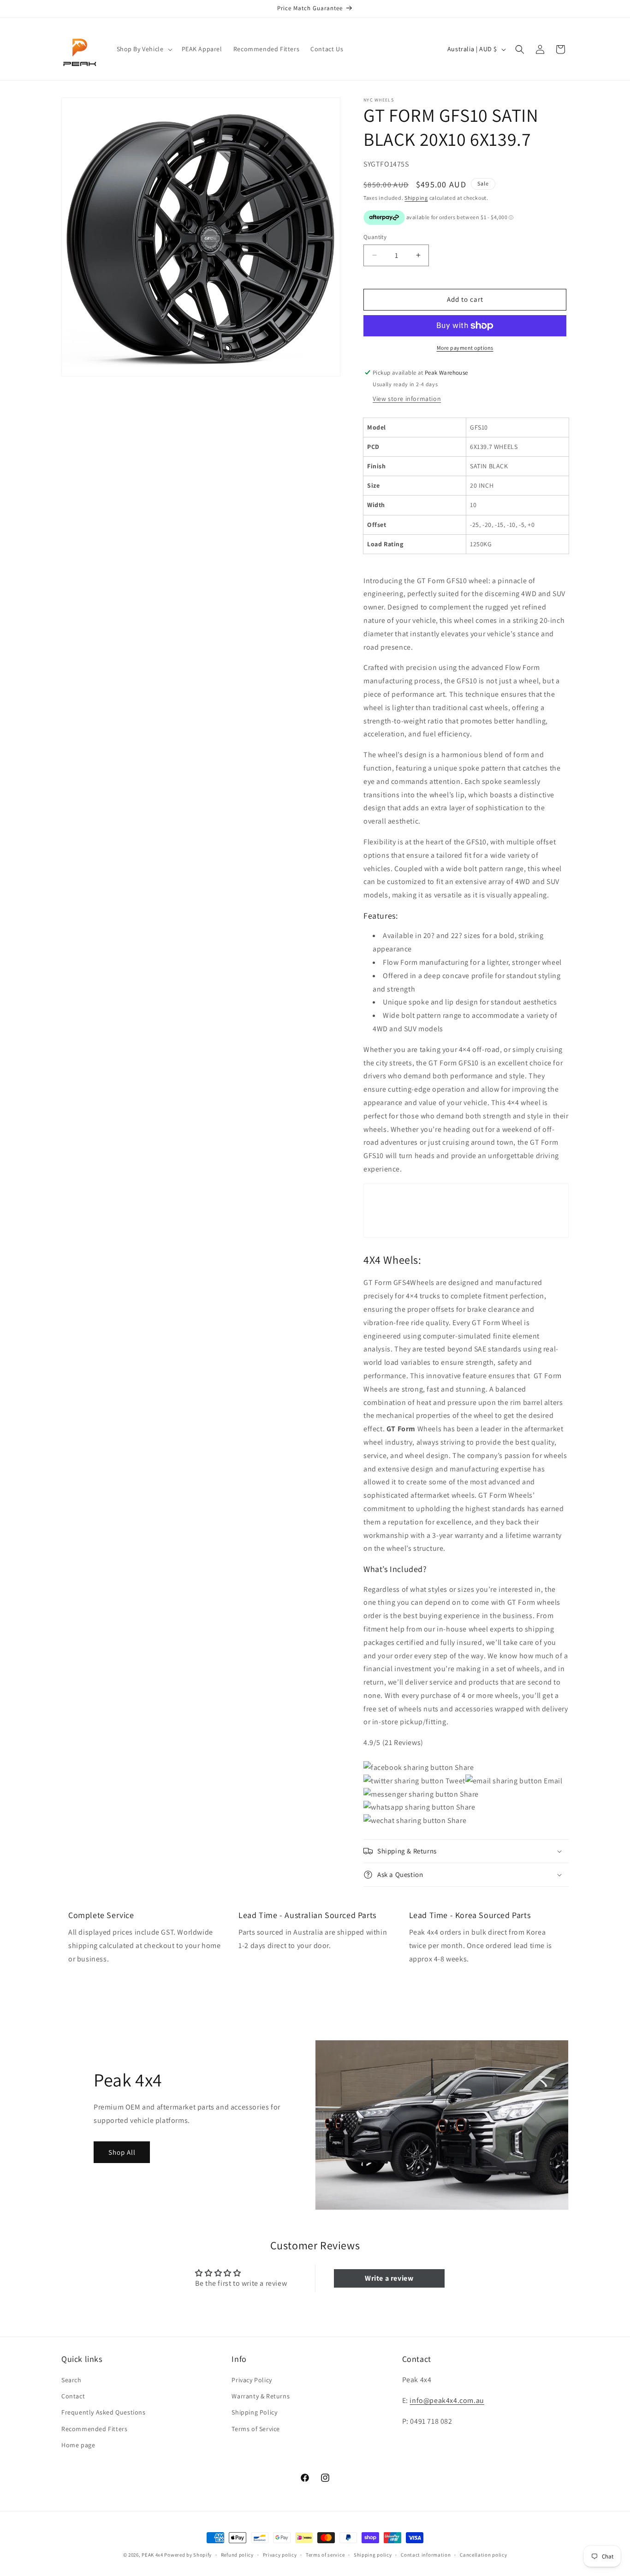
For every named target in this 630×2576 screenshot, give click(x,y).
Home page (78, 2445)
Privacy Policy (252, 2380)
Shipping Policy (254, 2413)
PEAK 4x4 (152, 2555)
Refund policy (237, 2554)
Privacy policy (280, 2554)
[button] (144, 49)
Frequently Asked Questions (104, 2413)
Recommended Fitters (94, 2429)
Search (71, 2380)
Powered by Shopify (188, 2555)
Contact (73, 2397)
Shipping (416, 198)
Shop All (122, 2152)
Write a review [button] (389, 2278)
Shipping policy (373, 2554)
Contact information (426, 2554)
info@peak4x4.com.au (447, 2400)
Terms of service (325, 2554)
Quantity (375, 237)
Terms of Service (256, 2429)
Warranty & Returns (261, 2397)
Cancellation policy (483, 2554)
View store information (407, 399)
